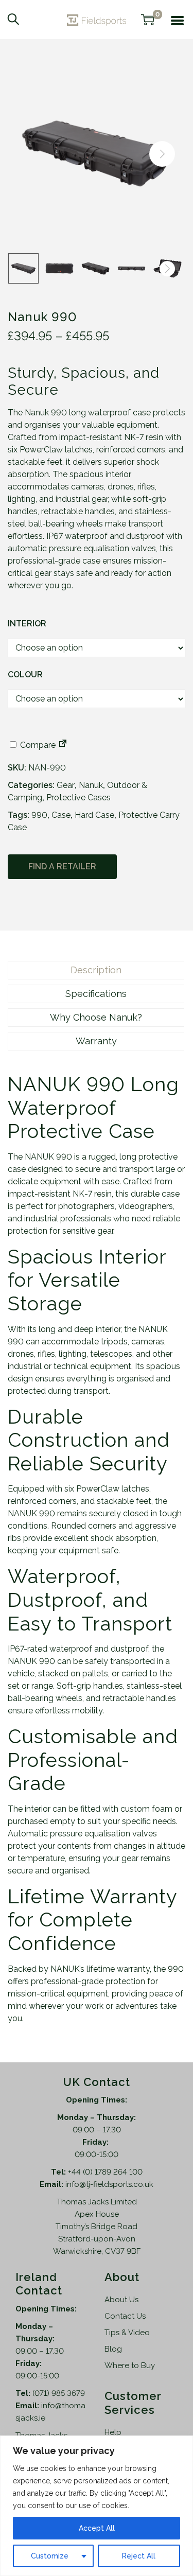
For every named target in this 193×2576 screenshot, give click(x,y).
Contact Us (125, 2316)
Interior (27, 624)
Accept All (97, 2528)
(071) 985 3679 (59, 2393)
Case (61, 815)
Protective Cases (78, 798)
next (162, 154)
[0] (148, 20)
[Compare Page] (63, 745)
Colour (25, 674)
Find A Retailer (62, 866)
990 (39, 815)
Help (113, 2432)
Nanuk (91, 785)
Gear (66, 785)
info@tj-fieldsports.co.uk (109, 2184)
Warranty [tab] (96, 1041)
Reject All (139, 2556)
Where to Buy (130, 2365)
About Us (121, 2300)
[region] (97, 2506)
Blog (113, 2349)
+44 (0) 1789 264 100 (105, 2172)
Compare (37, 745)
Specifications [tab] (96, 994)
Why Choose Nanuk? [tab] (96, 1017)
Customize (50, 2556)
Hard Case (94, 815)
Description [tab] (96, 970)
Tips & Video (127, 2333)
